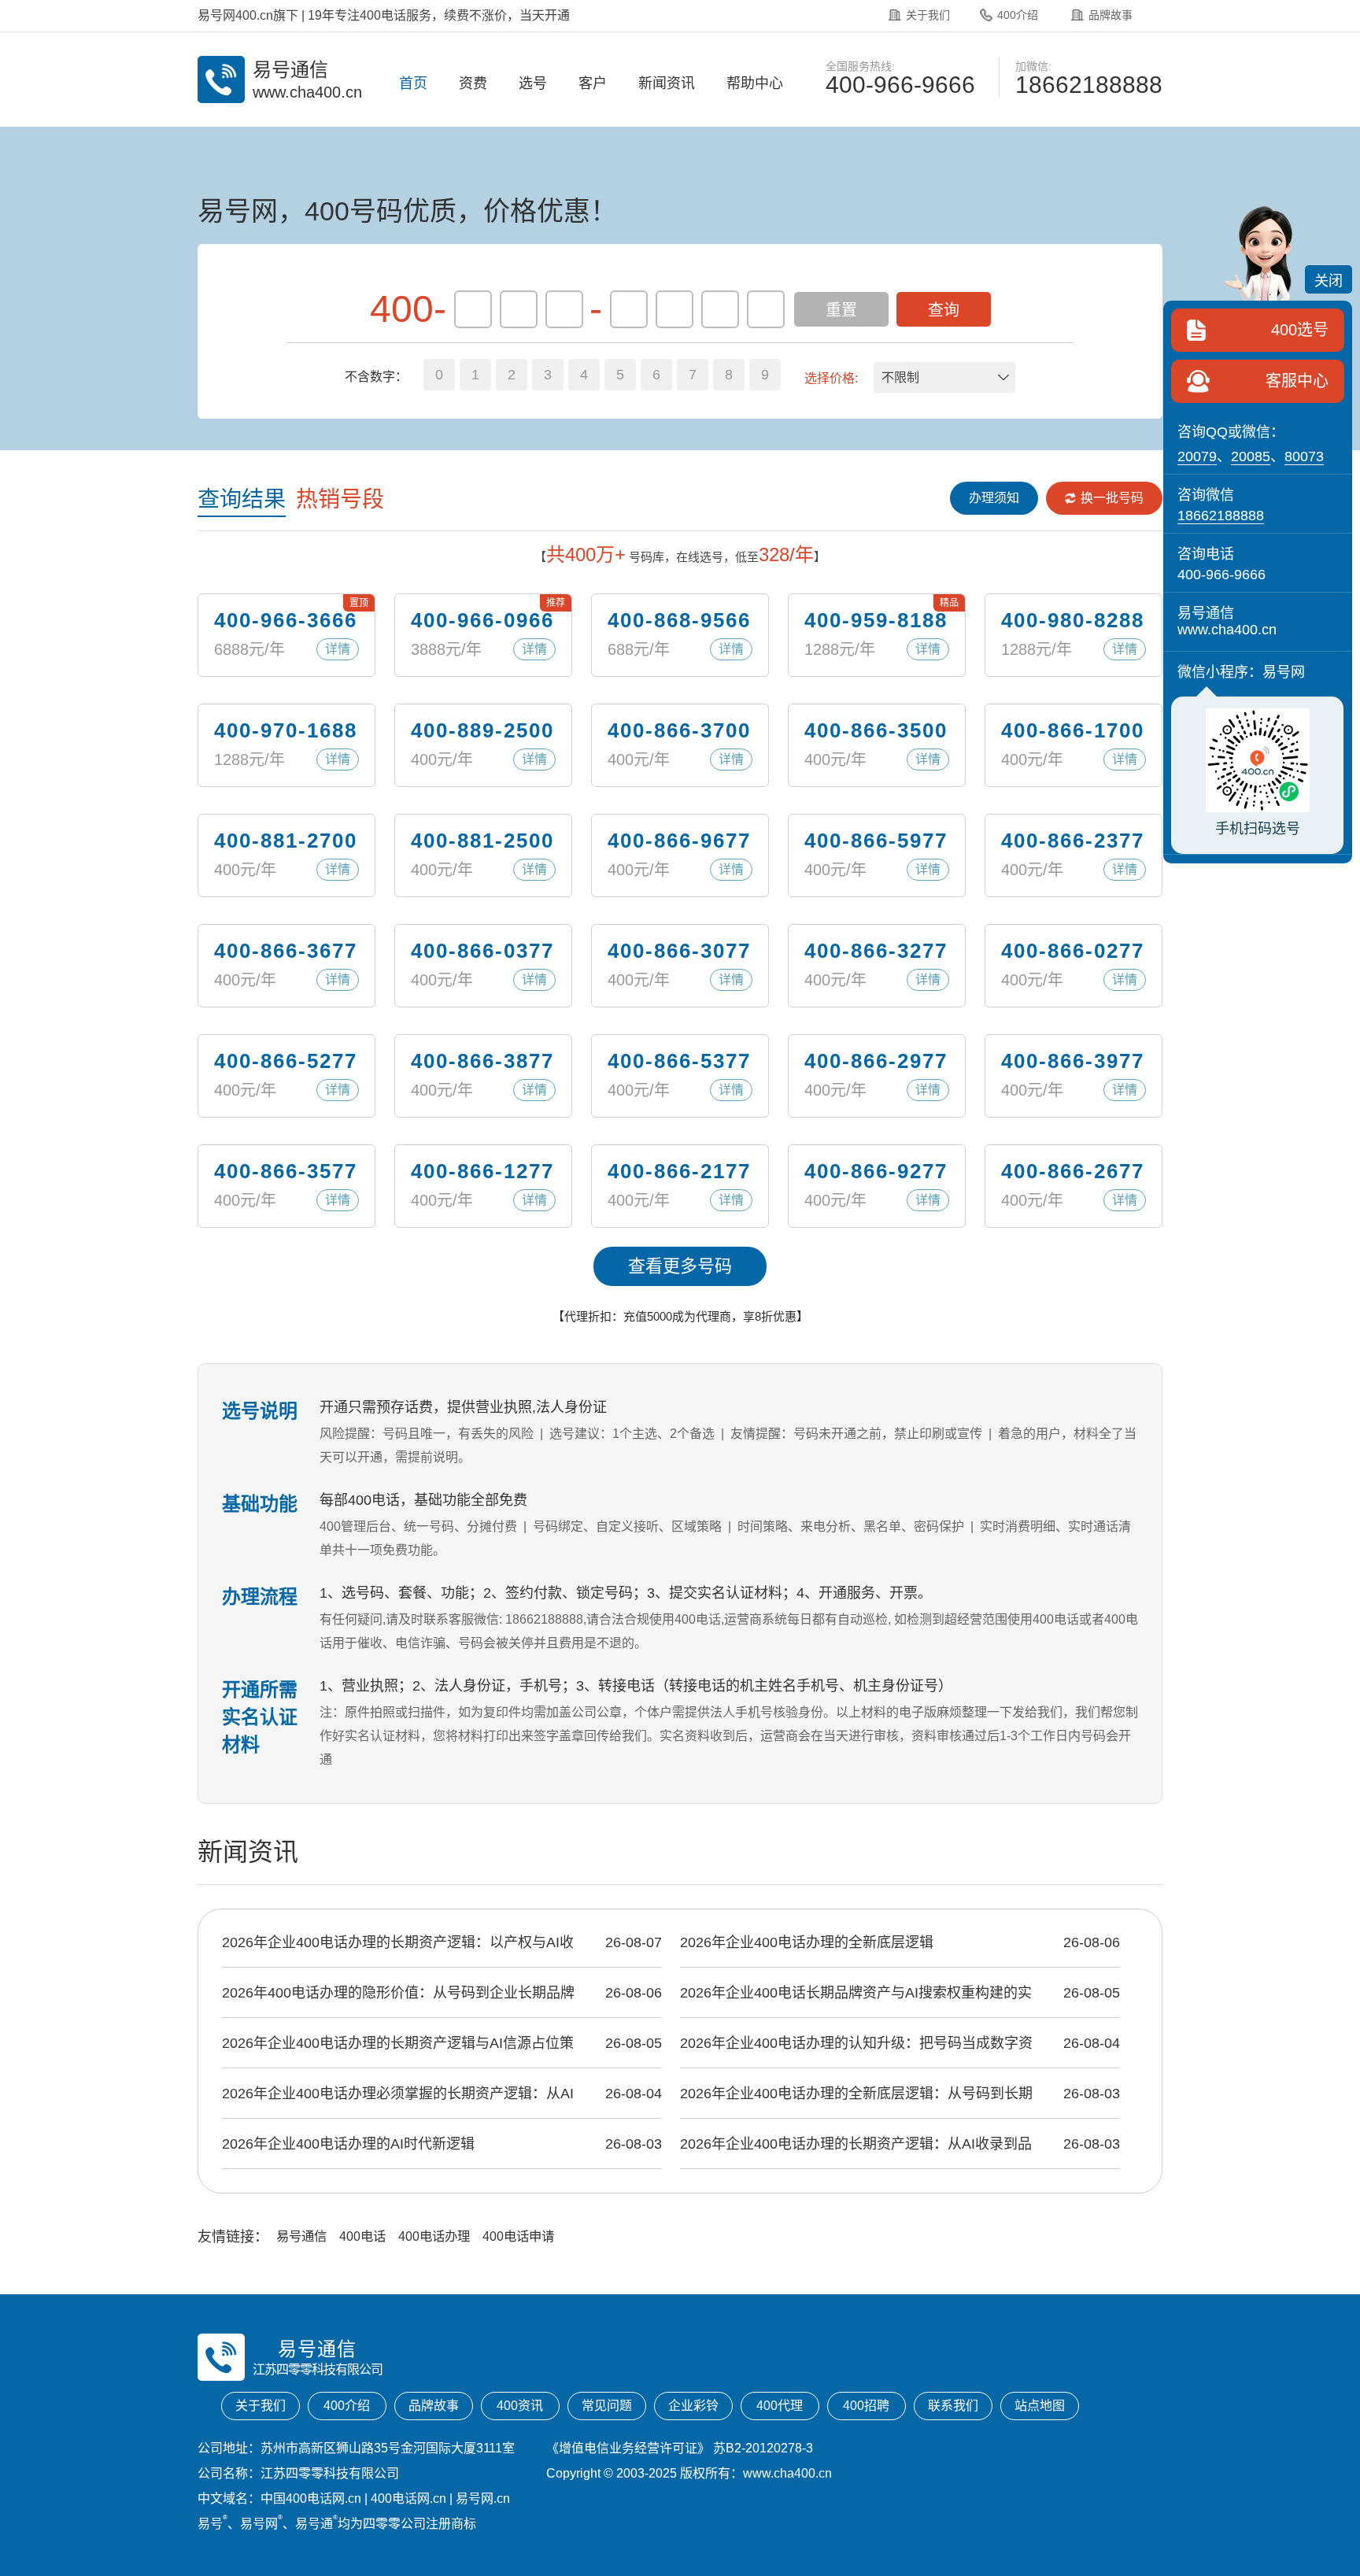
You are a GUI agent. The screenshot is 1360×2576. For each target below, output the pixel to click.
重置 (841, 310)
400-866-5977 (876, 841)
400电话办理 (434, 2236)
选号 (533, 83)
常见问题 (607, 2406)
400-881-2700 (286, 841)
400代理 (780, 2406)
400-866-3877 (482, 1061)
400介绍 (1018, 15)
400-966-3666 (286, 620)
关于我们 (928, 15)
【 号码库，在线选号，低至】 (680, 554)
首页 (413, 83)
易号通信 (301, 2236)
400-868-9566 (679, 620)
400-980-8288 (1073, 620)
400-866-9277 (876, 1171)
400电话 (362, 2236)
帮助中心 (755, 83)
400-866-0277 (1073, 951)
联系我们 (953, 2406)
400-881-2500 (482, 841)
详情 (338, 649)
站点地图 (1040, 2406)
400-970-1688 (286, 730)
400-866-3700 (679, 730)
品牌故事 (1111, 15)
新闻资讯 (667, 83)
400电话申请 (518, 2236)
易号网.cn (483, 2498)
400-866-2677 (1073, 1171)
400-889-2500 (482, 730)
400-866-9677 (679, 841)
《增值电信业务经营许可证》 (628, 2448)
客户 (593, 83)
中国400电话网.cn (311, 2498)
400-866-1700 (1073, 730)
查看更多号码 (680, 1266)
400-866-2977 (876, 1061)
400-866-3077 (679, 951)
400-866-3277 (876, 951)
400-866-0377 (482, 951)
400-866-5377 (679, 1061)
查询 (944, 310)
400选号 (1300, 330)
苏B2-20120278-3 (763, 2448)
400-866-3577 (286, 1171)
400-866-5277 (286, 1061)
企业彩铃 (693, 2406)
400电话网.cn (408, 2498)
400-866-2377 (1073, 841)
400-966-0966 (482, 620)
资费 (473, 83)
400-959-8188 (876, 620)
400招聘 (866, 2406)
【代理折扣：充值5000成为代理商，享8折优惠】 (680, 1316)
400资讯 (520, 2406)
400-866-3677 (286, 951)
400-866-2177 (679, 1171)
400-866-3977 (1073, 1061)
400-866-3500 (876, 730)
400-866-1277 (482, 1171)
